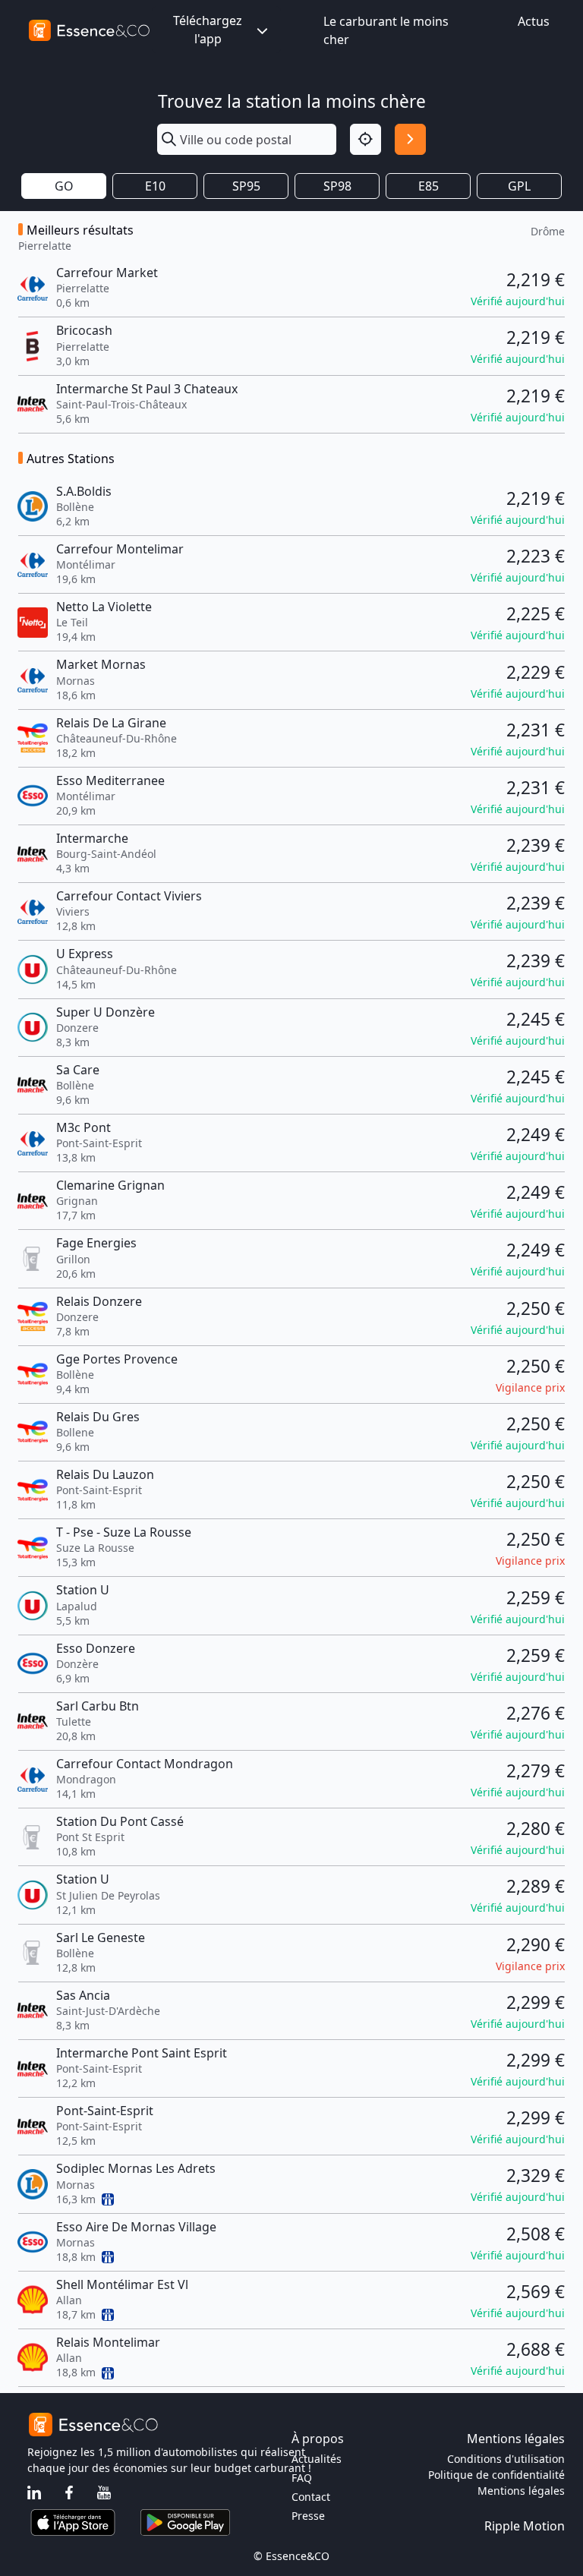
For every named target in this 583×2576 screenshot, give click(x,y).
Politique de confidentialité (496, 2475)
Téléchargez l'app (208, 30)
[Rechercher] (410, 139)
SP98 (337, 186)
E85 (429, 186)
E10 (155, 186)
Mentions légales (521, 2491)
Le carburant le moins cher (386, 30)
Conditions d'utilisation (506, 2459)
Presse (308, 2516)
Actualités (317, 2459)
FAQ (302, 2478)
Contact (311, 2497)
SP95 (246, 186)
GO (64, 186)
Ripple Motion (525, 2526)
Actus (534, 21)
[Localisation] (366, 139)
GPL (519, 186)
